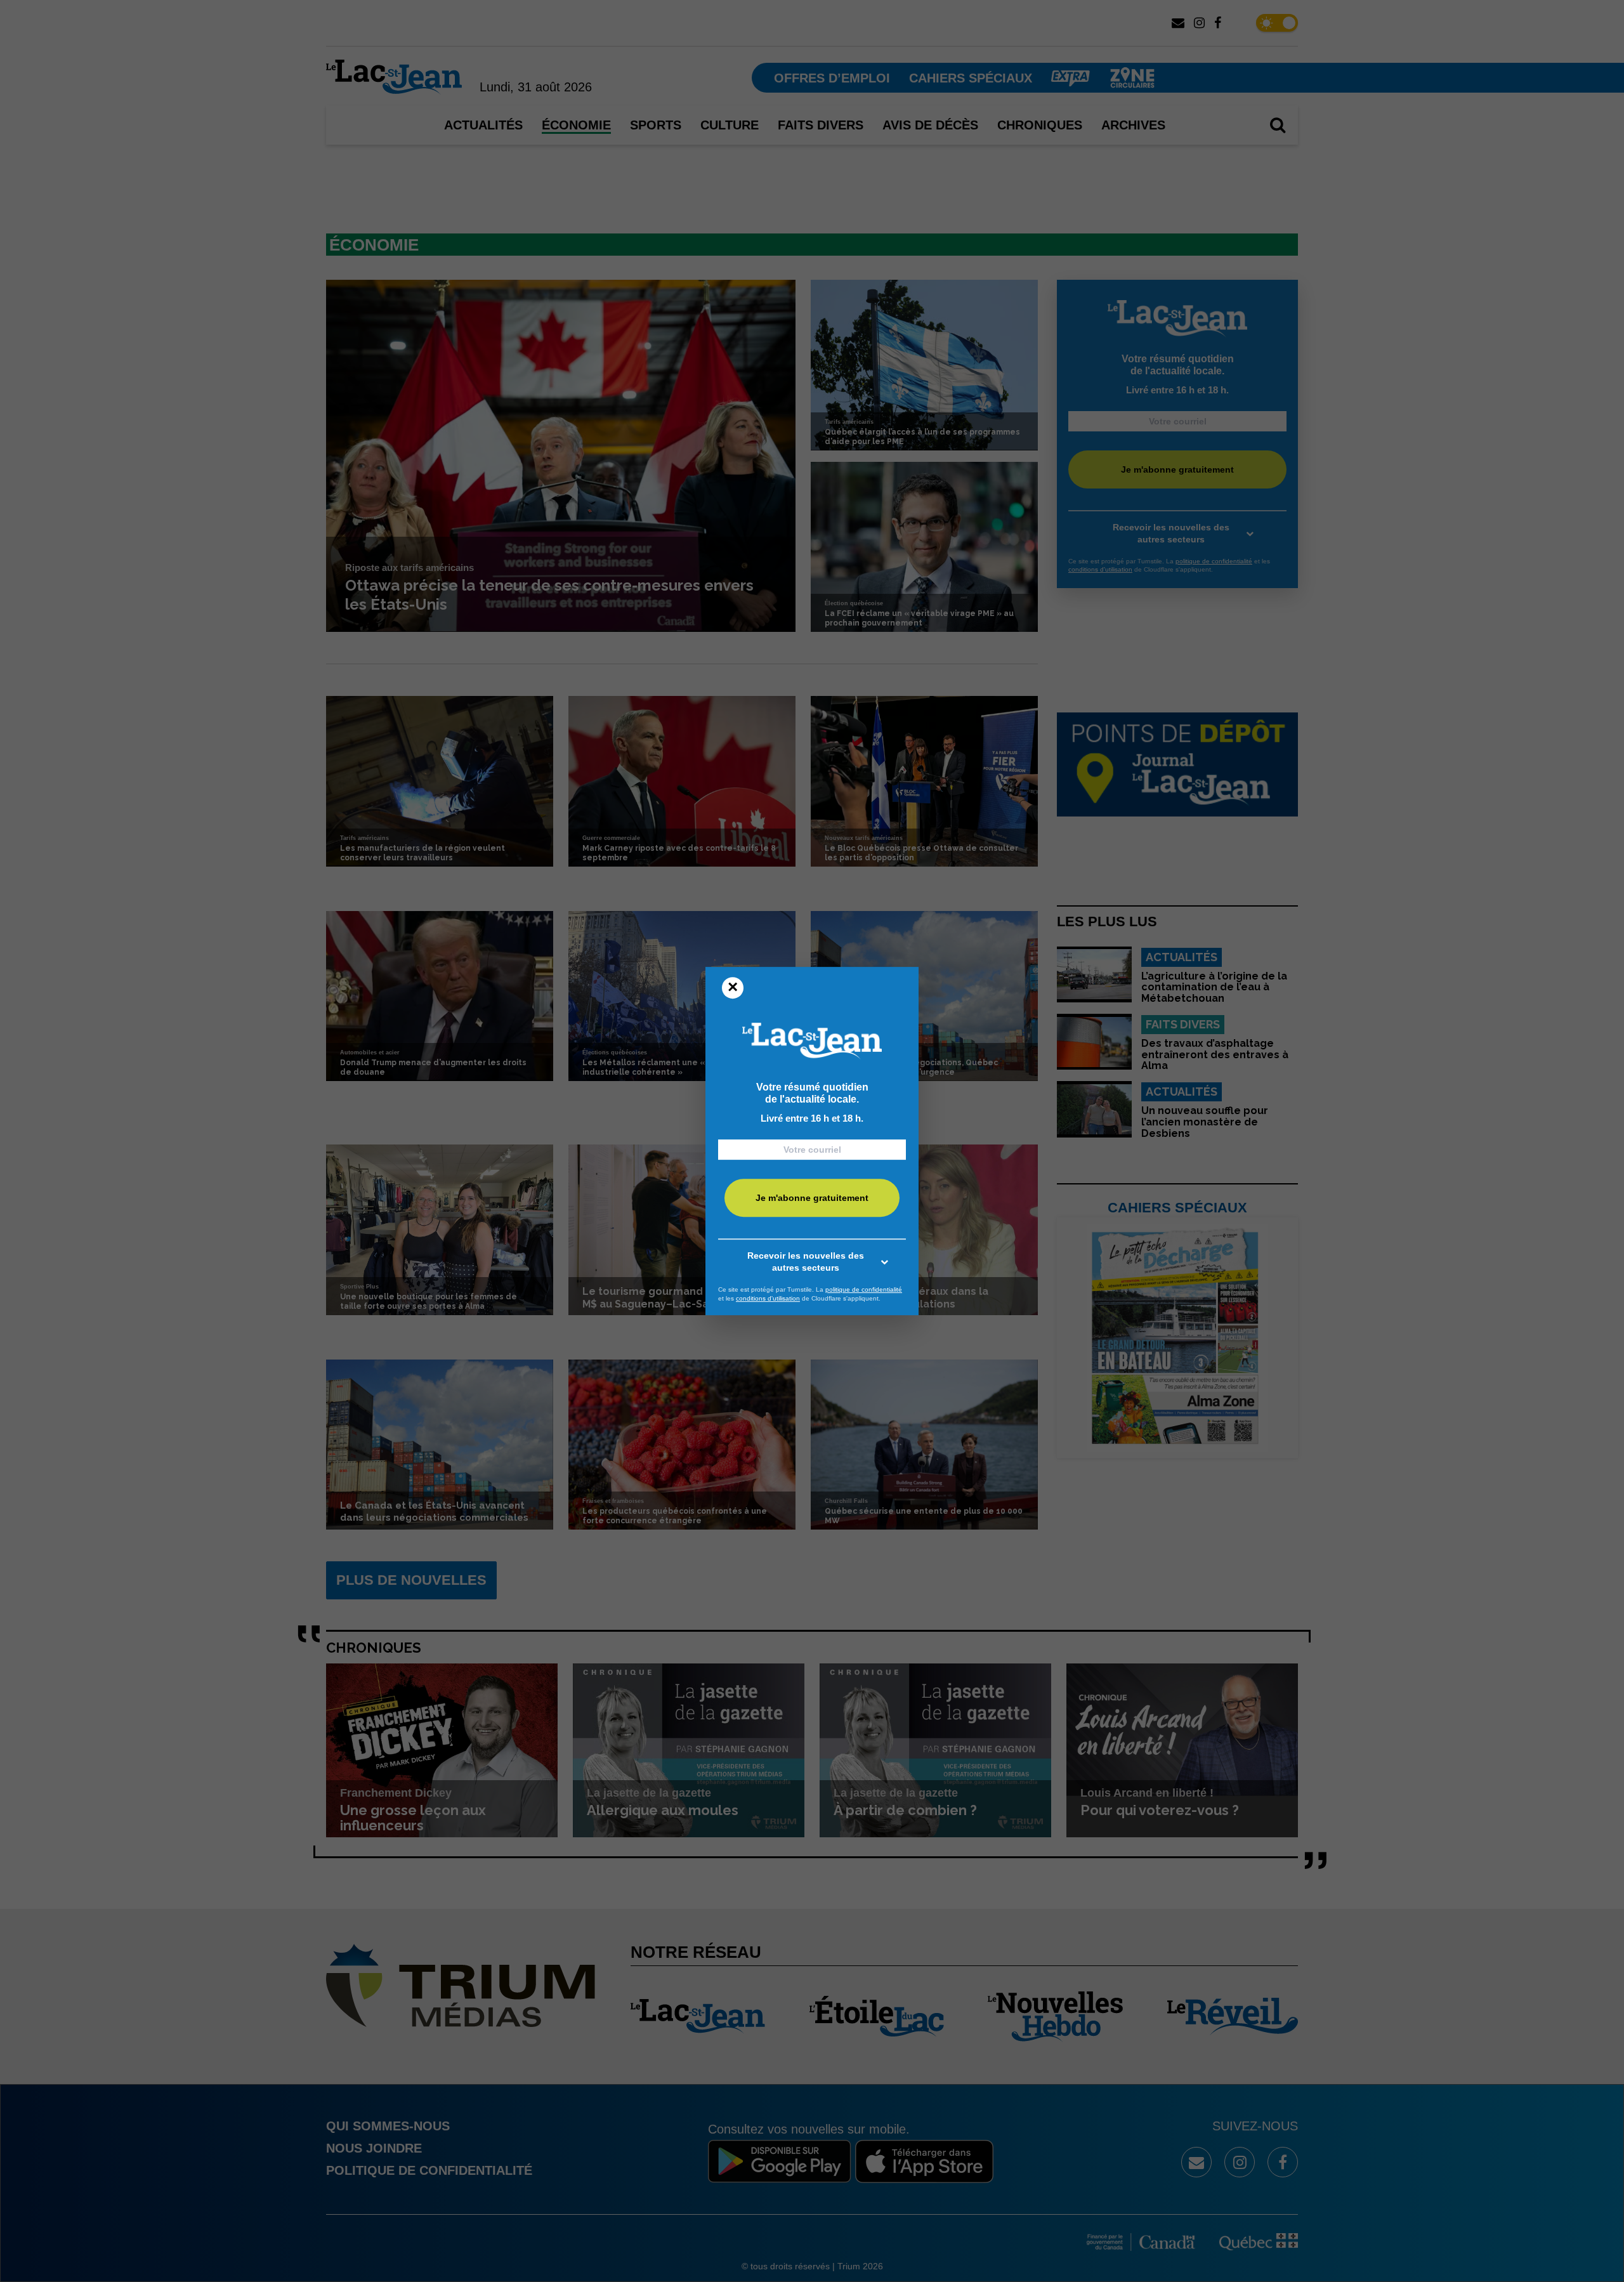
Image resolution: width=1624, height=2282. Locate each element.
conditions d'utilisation (768, 1298)
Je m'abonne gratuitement (812, 1198)
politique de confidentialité (864, 1289)
